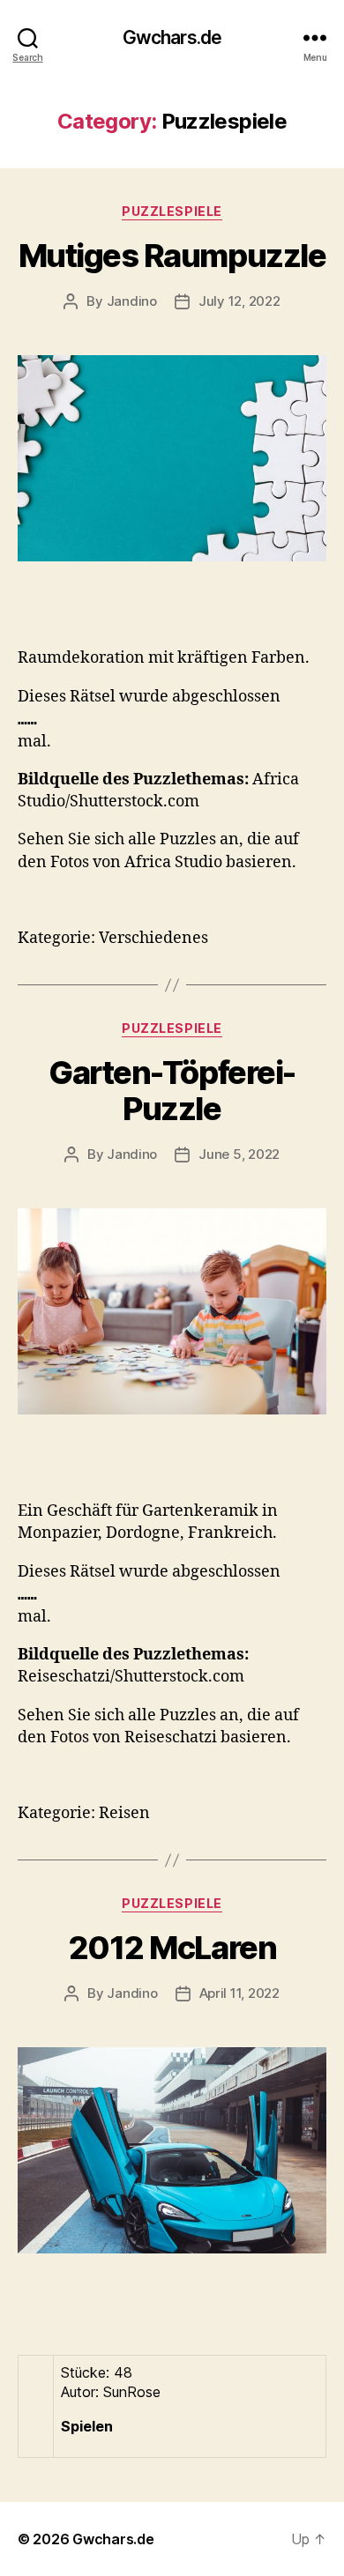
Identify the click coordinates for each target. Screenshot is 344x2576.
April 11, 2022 (239, 1993)
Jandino (132, 301)
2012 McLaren (172, 1948)
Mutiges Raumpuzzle (172, 256)
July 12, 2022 (239, 301)
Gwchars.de (172, 37)
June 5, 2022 (239, 1154)
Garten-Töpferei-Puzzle (172, 1091)
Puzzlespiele (172, 211)
